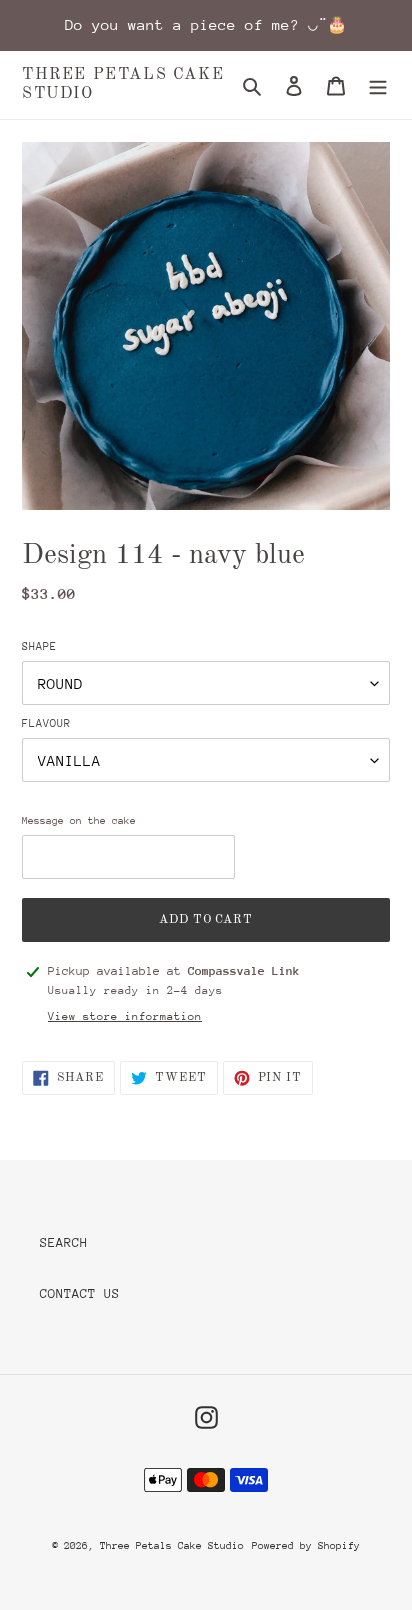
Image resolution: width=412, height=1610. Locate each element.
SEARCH (64, 1242)
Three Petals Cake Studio (123, 84)
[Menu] (378, 85)
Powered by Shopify (306, 1546)
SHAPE (39, 646)
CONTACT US (80, 1293)
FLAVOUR (46, 723)
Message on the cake (79, 821)
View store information (125, 1016)
